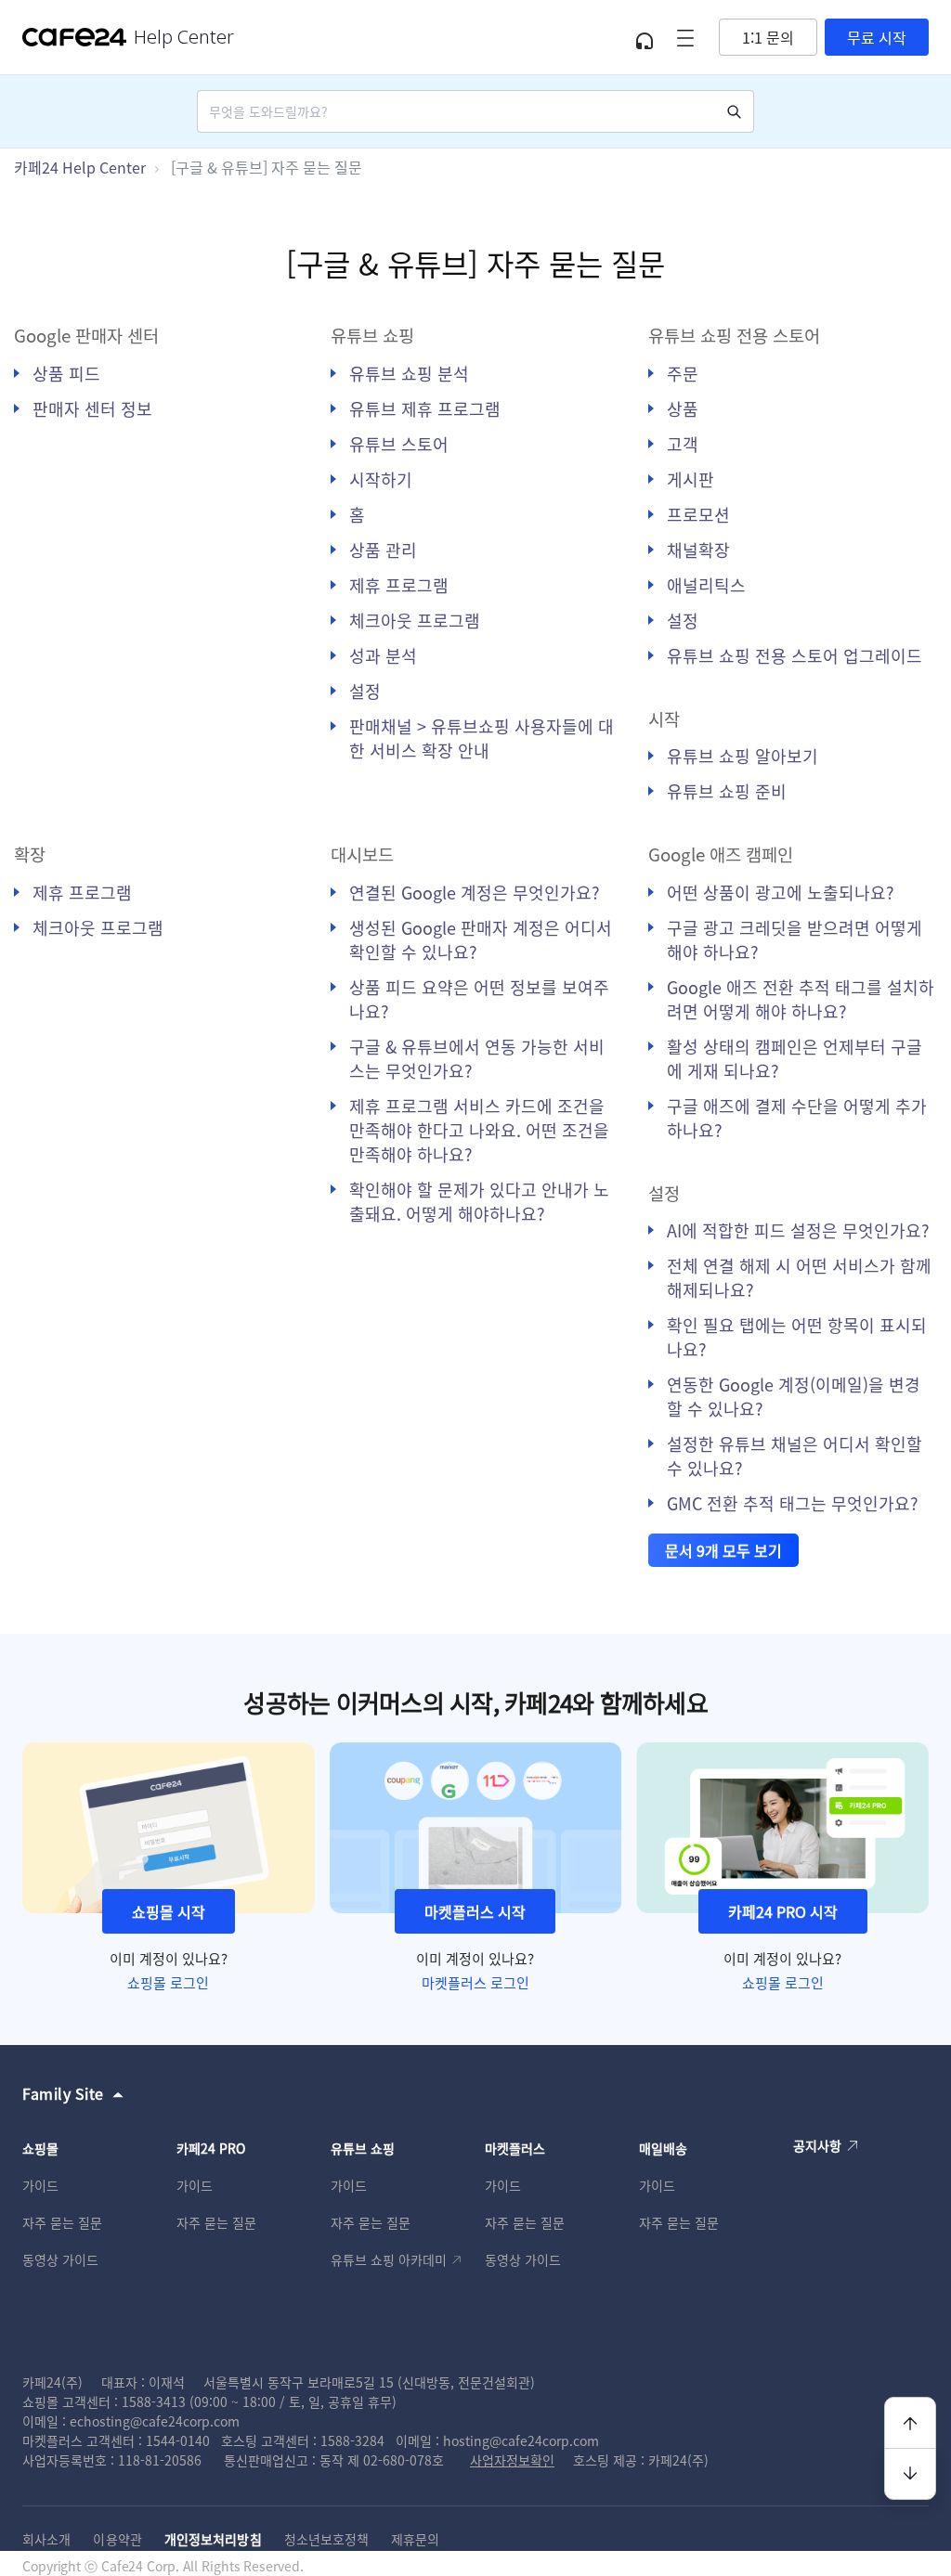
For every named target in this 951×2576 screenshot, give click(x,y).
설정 (365, 691)
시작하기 (381, 479)
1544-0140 (178, 2440)
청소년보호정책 (327, 2539)
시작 (664, 718)
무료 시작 (877, 37)
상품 (683, 408)
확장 (30, 854)
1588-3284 (352, 2440)
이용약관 (117, 2539)
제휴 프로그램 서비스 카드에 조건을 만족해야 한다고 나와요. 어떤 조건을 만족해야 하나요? (479, 1130)
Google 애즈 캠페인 (721, 854)
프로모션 (698, 514)
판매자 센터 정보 (92, 408)
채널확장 (698, 550)
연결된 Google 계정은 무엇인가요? (475, 892)
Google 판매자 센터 (86, 335)
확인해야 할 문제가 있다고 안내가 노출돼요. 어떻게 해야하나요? (479, 1201)
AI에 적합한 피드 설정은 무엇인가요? (798, 1230)
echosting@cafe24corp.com (155, 2421)
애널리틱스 (706, 585)
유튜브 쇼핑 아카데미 (389, 2259)
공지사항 (817, 2145)
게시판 (690, 479)
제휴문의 (415, 2539)
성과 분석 (383, 655)
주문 (683, 373)
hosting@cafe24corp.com (521, 2440)
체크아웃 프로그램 (415, 620)
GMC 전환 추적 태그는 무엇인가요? (793, 1503)
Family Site (63, 2093)
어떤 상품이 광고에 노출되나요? (781, 892)
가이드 (40, 2185)
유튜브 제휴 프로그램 (425, 408)
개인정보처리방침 (213, 2539)
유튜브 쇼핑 (372, 335)
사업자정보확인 (512, 2460)
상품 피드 (66, 373)
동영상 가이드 (60, 2259)
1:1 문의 (768, 37)
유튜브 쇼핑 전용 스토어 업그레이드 (795, 655)
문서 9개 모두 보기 (723, 1550)
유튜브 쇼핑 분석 (409, 373)
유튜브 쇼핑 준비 (727, 791)
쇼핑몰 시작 (169, 1911)
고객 (683, 444)
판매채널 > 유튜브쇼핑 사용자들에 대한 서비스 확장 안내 (482, 738)
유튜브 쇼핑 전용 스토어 (734, 335)
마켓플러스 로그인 (475, 1982)
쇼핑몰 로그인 (168, 1982)
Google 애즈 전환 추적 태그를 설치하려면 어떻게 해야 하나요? (801, 999)
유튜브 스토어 (399, 444)
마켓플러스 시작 (475, 1911)
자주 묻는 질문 (62, 2222)
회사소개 (46, 2539)
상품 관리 (383, 550)
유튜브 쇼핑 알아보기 (743, 756)
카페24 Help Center (80, 167)
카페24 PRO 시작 (783, 1911)
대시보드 (362, 854)
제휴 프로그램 (399, 585)
